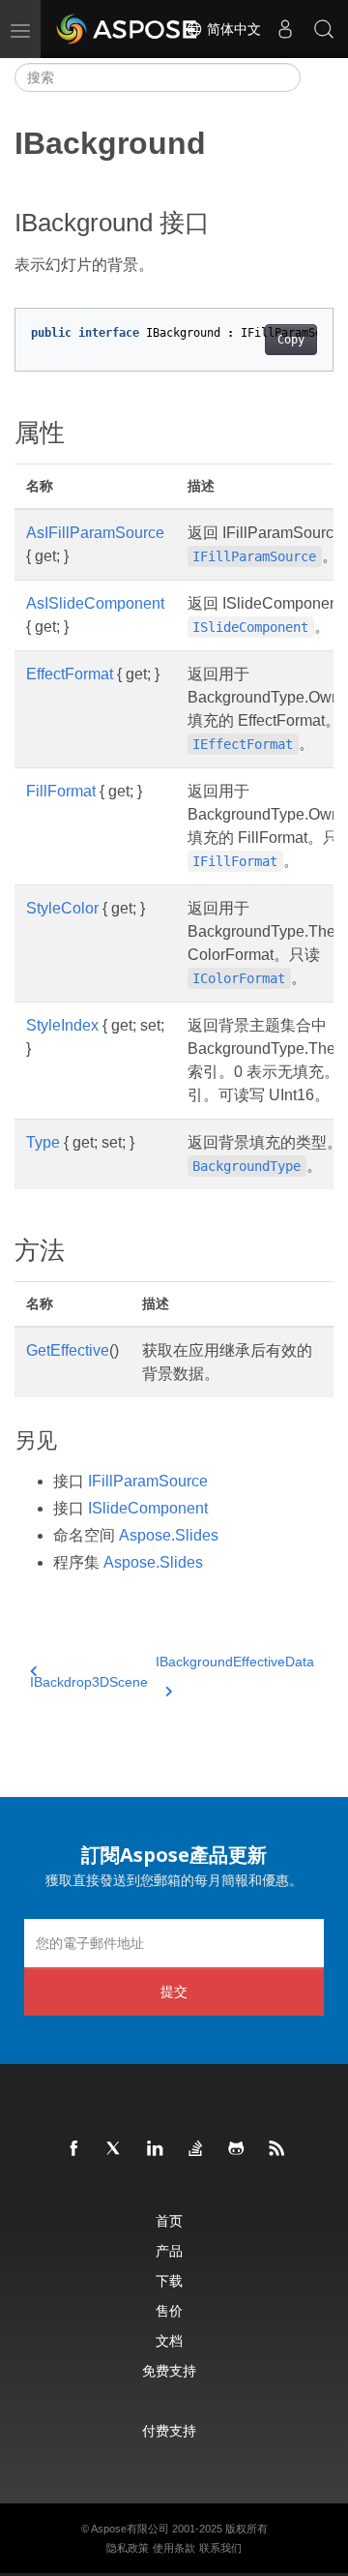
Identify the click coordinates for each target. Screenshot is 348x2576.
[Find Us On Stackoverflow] (196, 2149)
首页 (169, 2220)
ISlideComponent (148, 1508)
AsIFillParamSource (95, 533)
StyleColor (62, 908)
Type (43, 1142)
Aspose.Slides (169, 1535)
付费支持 (169, 2430)
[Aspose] (128, 29)
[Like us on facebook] (74, 2149)
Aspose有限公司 (130, 2529)
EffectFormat (70, 674)
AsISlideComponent (95, 603)
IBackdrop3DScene (89, 1682)
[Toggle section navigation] (317, 77)
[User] (285, 29)
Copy (291, 340)
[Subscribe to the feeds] (277, 2149)
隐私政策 (128, 2548)
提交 (174, 1991)
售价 (169, 2310)
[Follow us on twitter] (115, 2149)
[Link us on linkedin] (156, 2149)
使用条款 (174, 2548)
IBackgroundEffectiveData (235, 1662)
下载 (169, 2280)
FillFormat (61, 791)
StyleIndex (62, 1025)
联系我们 (220, 2548)
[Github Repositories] (237, 2149)
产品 (169, 2250)
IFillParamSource (148, 1481)
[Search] (324, 29)
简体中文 (232, 29)
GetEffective (68, 1350)
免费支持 (169, 2370)
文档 (169, 2340)
